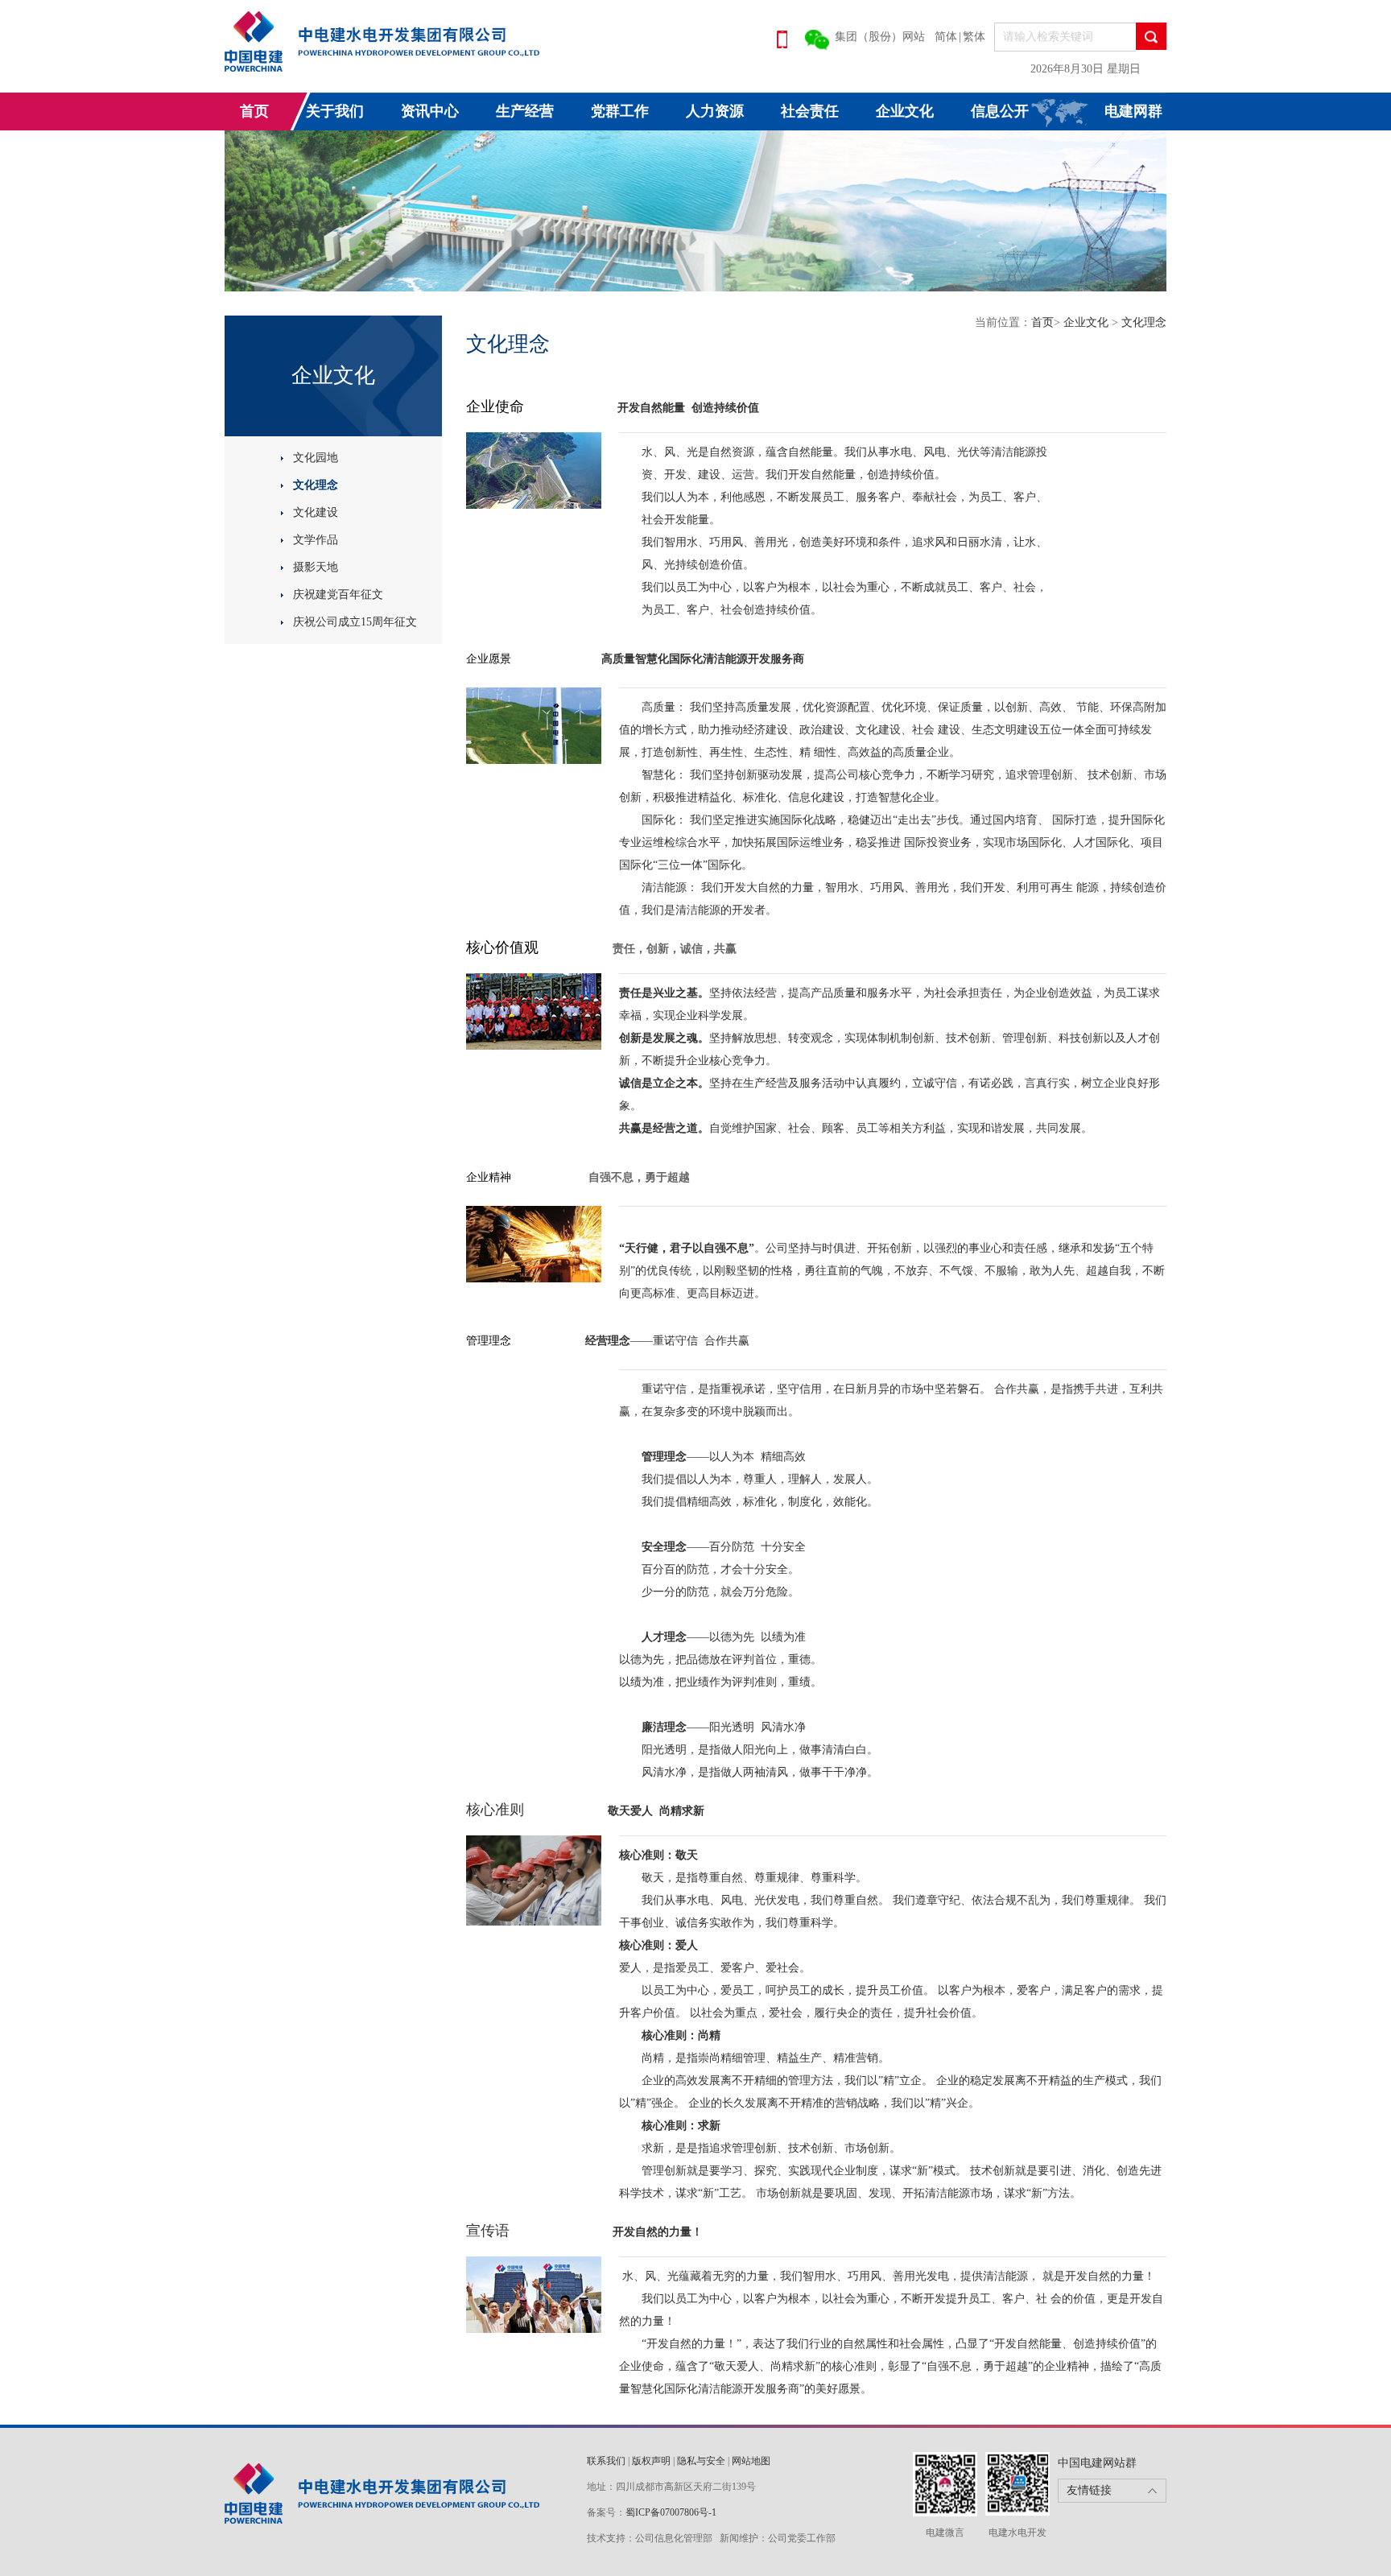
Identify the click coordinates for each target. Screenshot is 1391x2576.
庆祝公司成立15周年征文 (355, 622)
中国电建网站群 (1097, 2463)
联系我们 (606, 2461)
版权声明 (651, 2461)
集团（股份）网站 (880, 37)
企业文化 (905, 111)
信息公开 (1000, 111)
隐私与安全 (701, 2461)
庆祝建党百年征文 (338, 594)
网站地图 (751, 2461)
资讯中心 (430, 111)
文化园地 (316, 458)
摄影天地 (316, 567)
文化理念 (316, 485)
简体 (946, 37)
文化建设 (316, 512)
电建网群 (1133, 111)
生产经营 (525, 111)
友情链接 (1089, 2490)
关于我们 (335, 111)
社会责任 (810, 111)
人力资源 (715, 111)
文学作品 (316, 540)
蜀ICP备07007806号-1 (671, 2512)
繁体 (974, 37)
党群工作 (620, 111)
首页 (254, 111)
